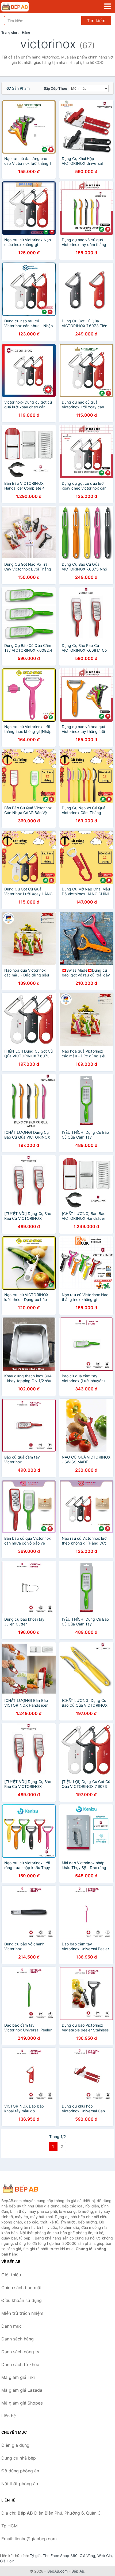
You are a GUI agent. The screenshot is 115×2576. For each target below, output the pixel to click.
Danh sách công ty (20, 2352)
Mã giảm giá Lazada (22, 2390)
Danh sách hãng (18, 2339)
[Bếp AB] (28, 2189)
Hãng (26, 32)
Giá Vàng (87, 2556)
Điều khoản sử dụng (22, 2300)
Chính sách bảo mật (22, 2288)
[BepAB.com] (20, 7)
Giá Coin (7, 2561)
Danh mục (11, 2326)
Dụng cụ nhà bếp (19, 2458)
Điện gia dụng (15, 2445)
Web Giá (105, 2556)
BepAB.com (57, 2571)
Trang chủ (9, 32)
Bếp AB (78, 2571)
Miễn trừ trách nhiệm (22, 2313)
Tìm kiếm (96, 21)
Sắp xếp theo (55, 88)
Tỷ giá (35, 2556)
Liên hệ (9, 2416)
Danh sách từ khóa (20, 2364)
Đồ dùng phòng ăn (20, 2471)
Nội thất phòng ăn (20, 2484)
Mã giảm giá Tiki (18, 2377)
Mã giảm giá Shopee (22, 2403)
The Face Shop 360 (60, 2556)
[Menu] (108, 6)
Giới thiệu (11, 2275)
